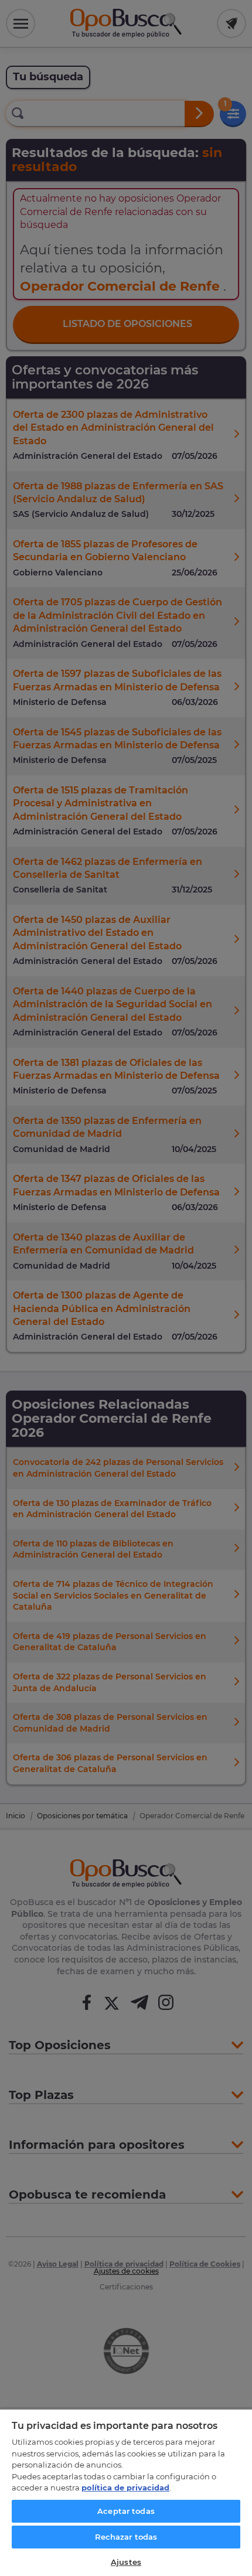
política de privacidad (125, 2488)
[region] (126, 2492)
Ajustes (126, 2562)
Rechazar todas (126, 2537)
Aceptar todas (126, 2511)
